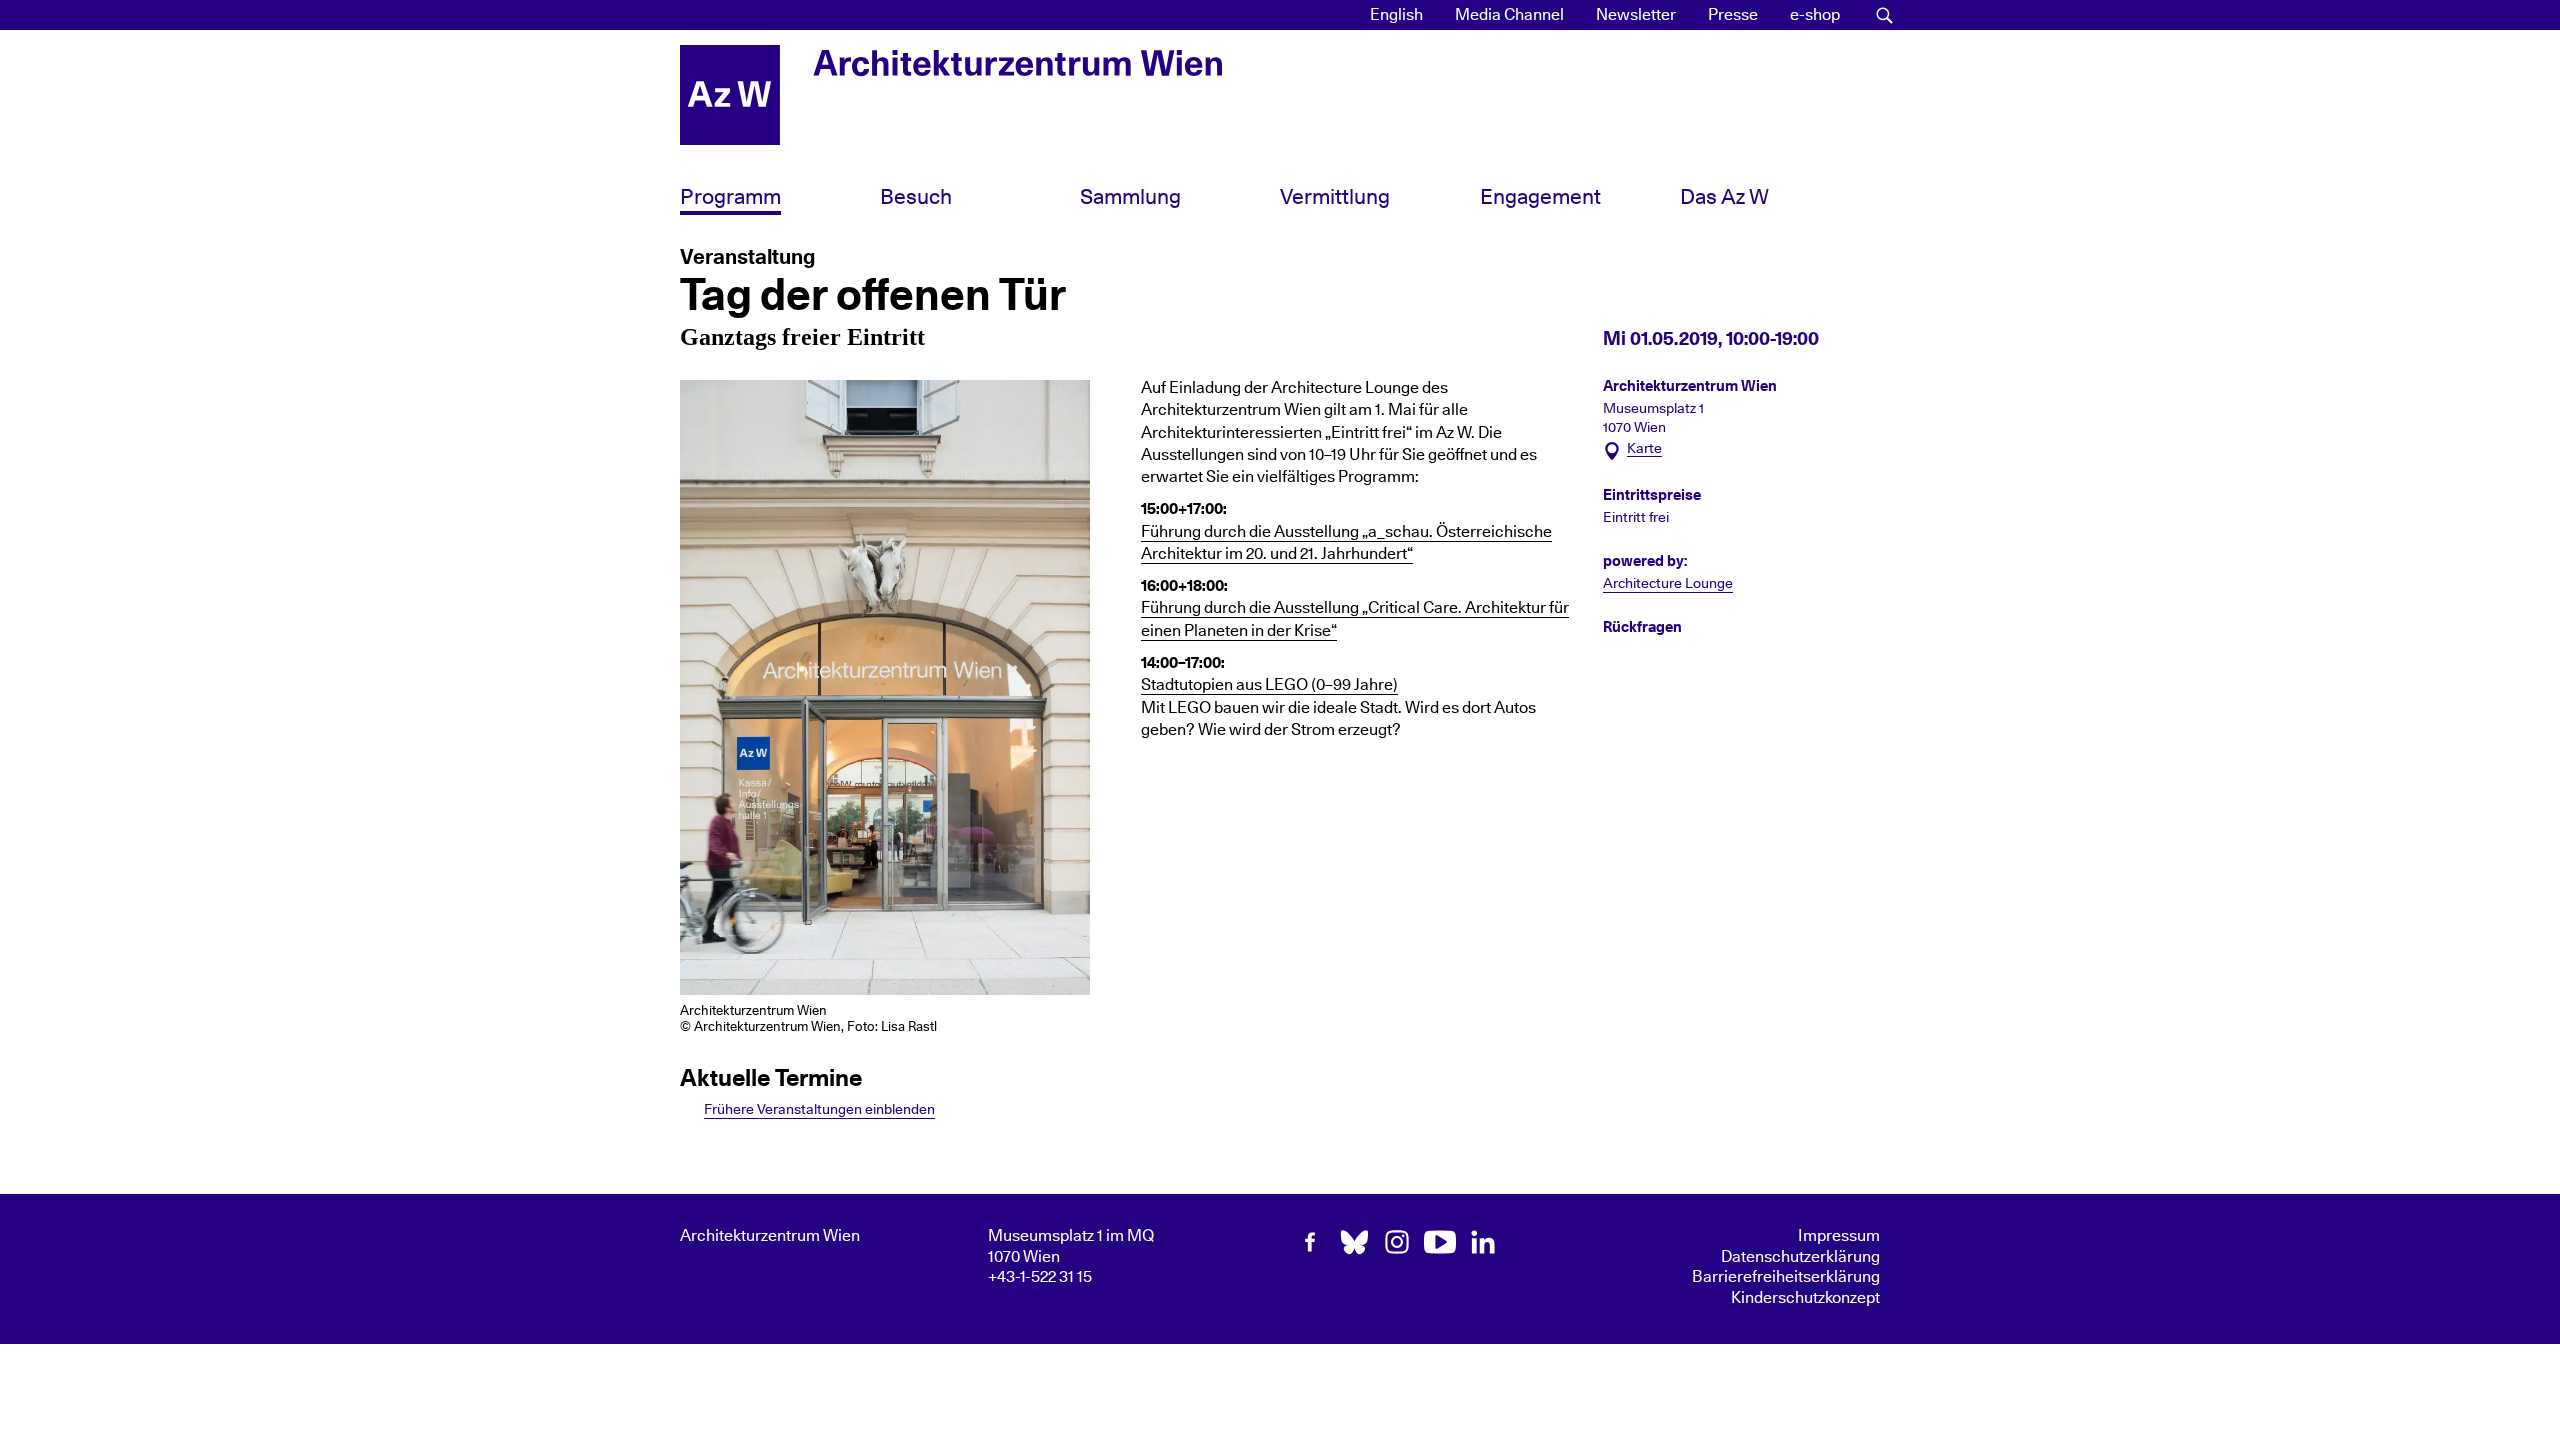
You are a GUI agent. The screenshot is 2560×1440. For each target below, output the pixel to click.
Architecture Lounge (1668, 584)
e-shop (1815, 15)
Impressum (1839, 1236)
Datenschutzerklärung (1800, 1257)
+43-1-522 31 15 (1040, 1277)
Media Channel (1509, 15)
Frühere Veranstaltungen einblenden (819, 1109)
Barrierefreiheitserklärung (1786, 1277)
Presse (1733, 15)
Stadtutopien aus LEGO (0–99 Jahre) (1269, 685)
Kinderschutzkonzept (1805, 1298)
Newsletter (1636, 15)
